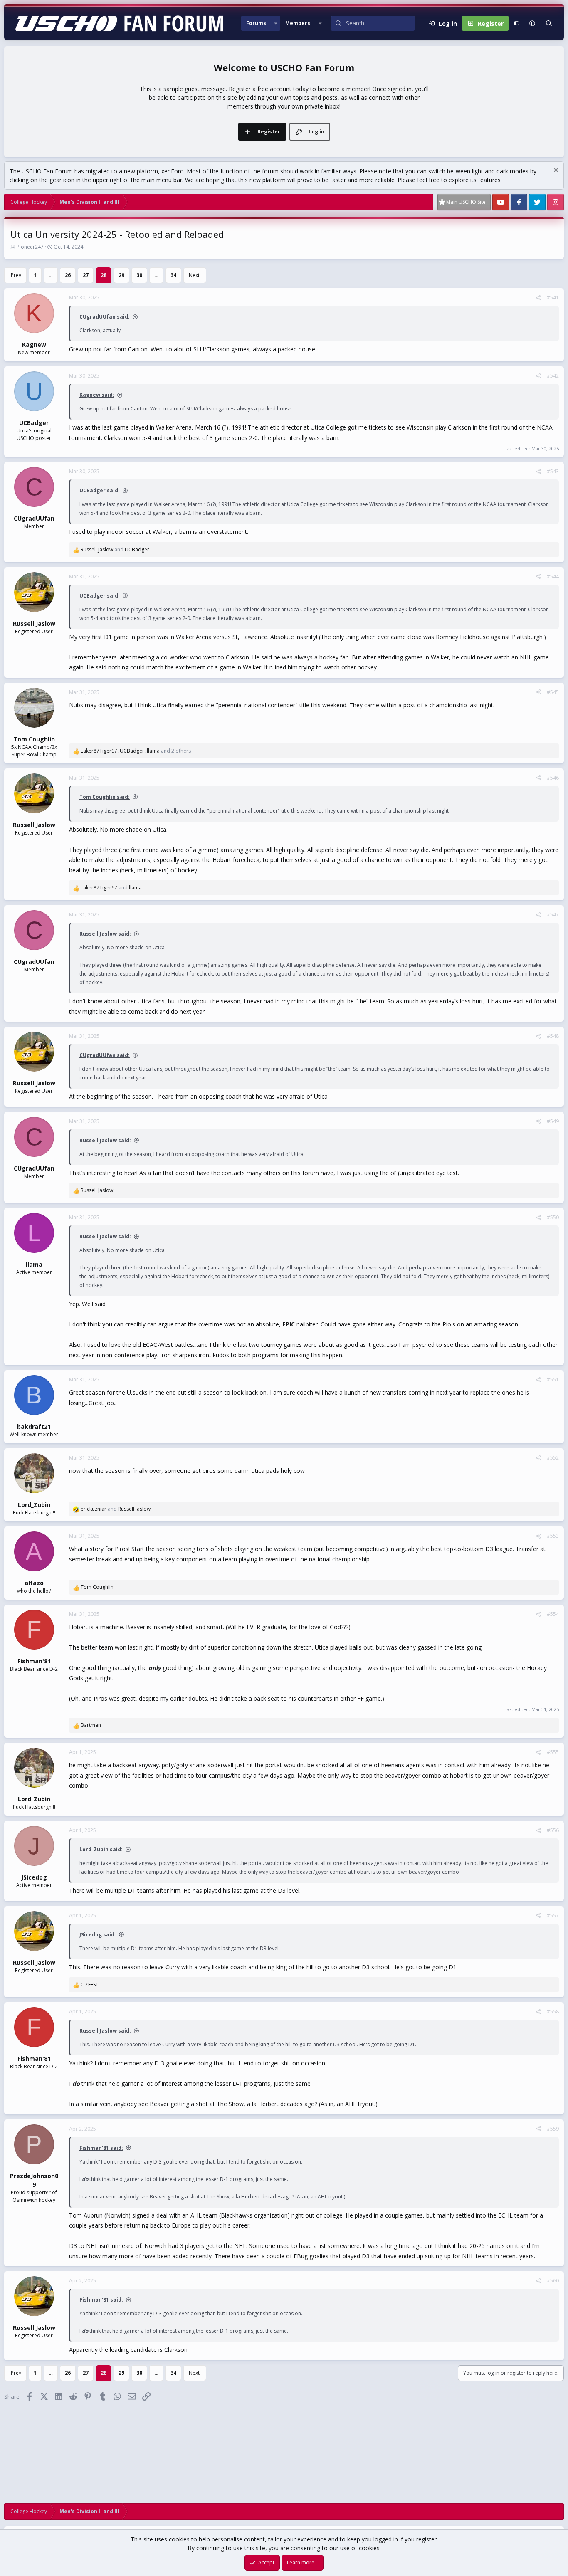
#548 (553, 1036)
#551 (553, 1379)
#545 (553, 692)
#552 (553, 1458)
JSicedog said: (98, 1935)
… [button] (51, 275)
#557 (553, 1915)
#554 (553, 1614)
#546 (553, 778)
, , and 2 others (136, 751)
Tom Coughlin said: (105, 797)
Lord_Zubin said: (101, 1849)
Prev (16, 275)
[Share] (538, 298)
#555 (553, 1752)
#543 (553, 471)
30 (139, 275)
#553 (553, 1536)
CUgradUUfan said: (105, 317)
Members (298, 23)
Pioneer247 (30, 247)
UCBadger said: (100, 490)
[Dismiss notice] (555, 171)
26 (68, 275)
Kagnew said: (97, 395)
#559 (553, 2129)
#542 (553, 376)
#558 (553, 2012)
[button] (276, 23)
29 (121, 275)
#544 (553, 577)
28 (104, 275)
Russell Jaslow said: (105, 934)
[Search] (549, 23)
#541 (553, 298)
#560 (553, 2281)
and (115, 550)
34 (173, 275)
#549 (553, 1121)
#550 (553, 1217)
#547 (553, 915)
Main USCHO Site (466, 202)
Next (194, 275)
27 (86, 275)
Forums (256, 23)
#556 (553, 1830)
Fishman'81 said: (101, 2148)
